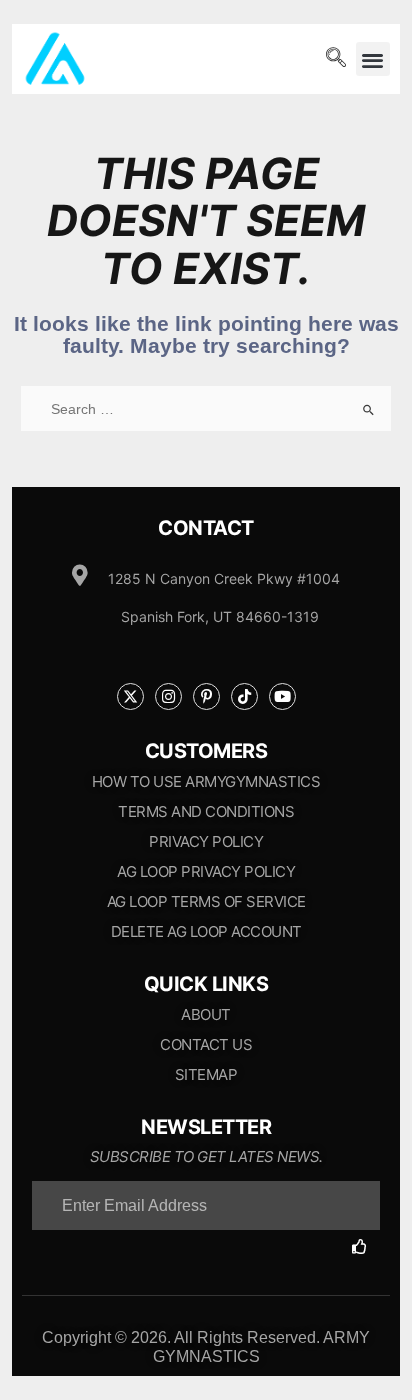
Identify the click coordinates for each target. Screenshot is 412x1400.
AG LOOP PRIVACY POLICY (206, 871)
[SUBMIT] (366, 1246)
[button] (373, 59)
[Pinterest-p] (206, 696)
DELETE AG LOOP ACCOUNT (206, 931)
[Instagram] (168, 696)
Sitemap (206, 1074)
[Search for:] (206, 409)
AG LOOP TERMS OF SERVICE (206, 901)
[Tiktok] (244, 696)
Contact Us (206, 1044)
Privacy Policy (206, 841)
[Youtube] (282, 696)
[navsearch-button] (336, 59)
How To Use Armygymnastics (206, 781)
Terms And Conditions (206, 811)
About (206, 1014)
